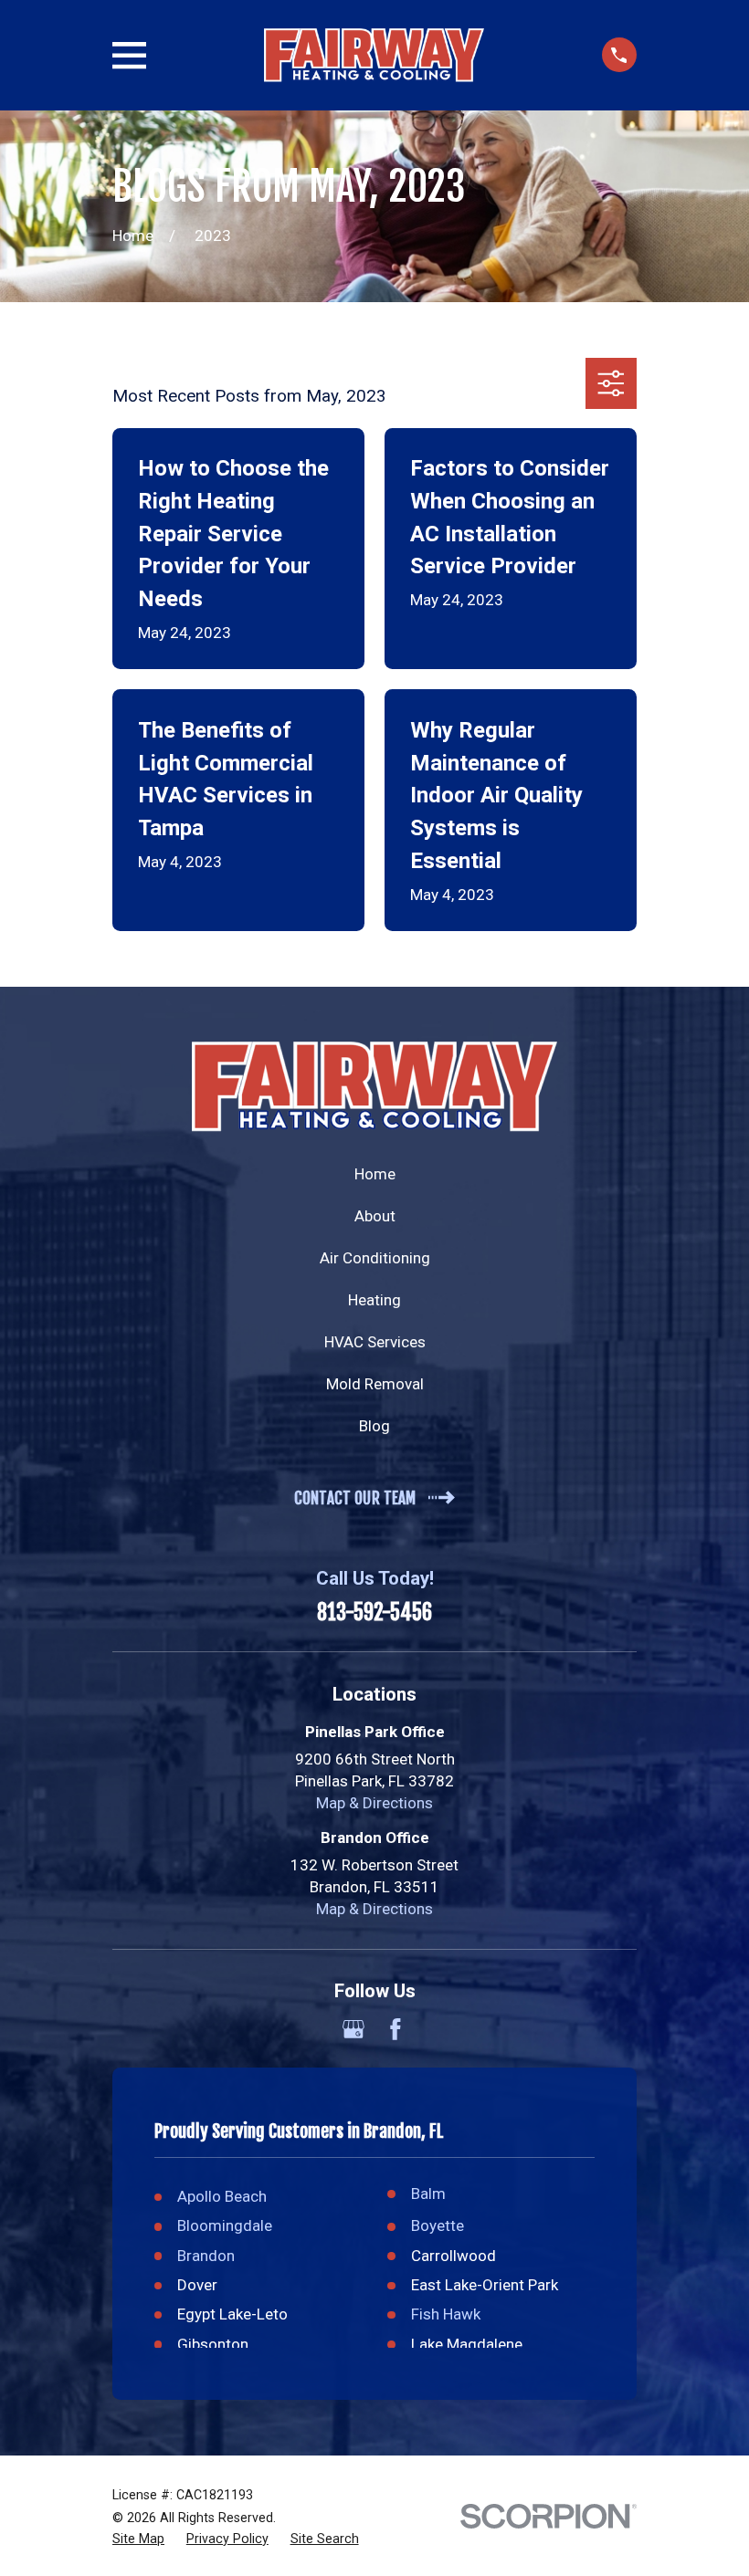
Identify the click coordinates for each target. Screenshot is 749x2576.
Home (375, 1174)
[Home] (374, 56)
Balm (428, 2194)
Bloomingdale (225, 2225)
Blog (374, 1426)
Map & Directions (374, 1803)
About (375, 1216)
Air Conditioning (375, 1258)
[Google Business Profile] (353, 2029)
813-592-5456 (374, 1613)
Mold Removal (375, 1384)
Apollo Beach (222, 2196)
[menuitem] (138, 2539)
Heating (374, 1300)
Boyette (438, 2225)
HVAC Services (375, 1342)
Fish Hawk (446, 2314)
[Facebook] (396, 2029)
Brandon (206, 2256)
